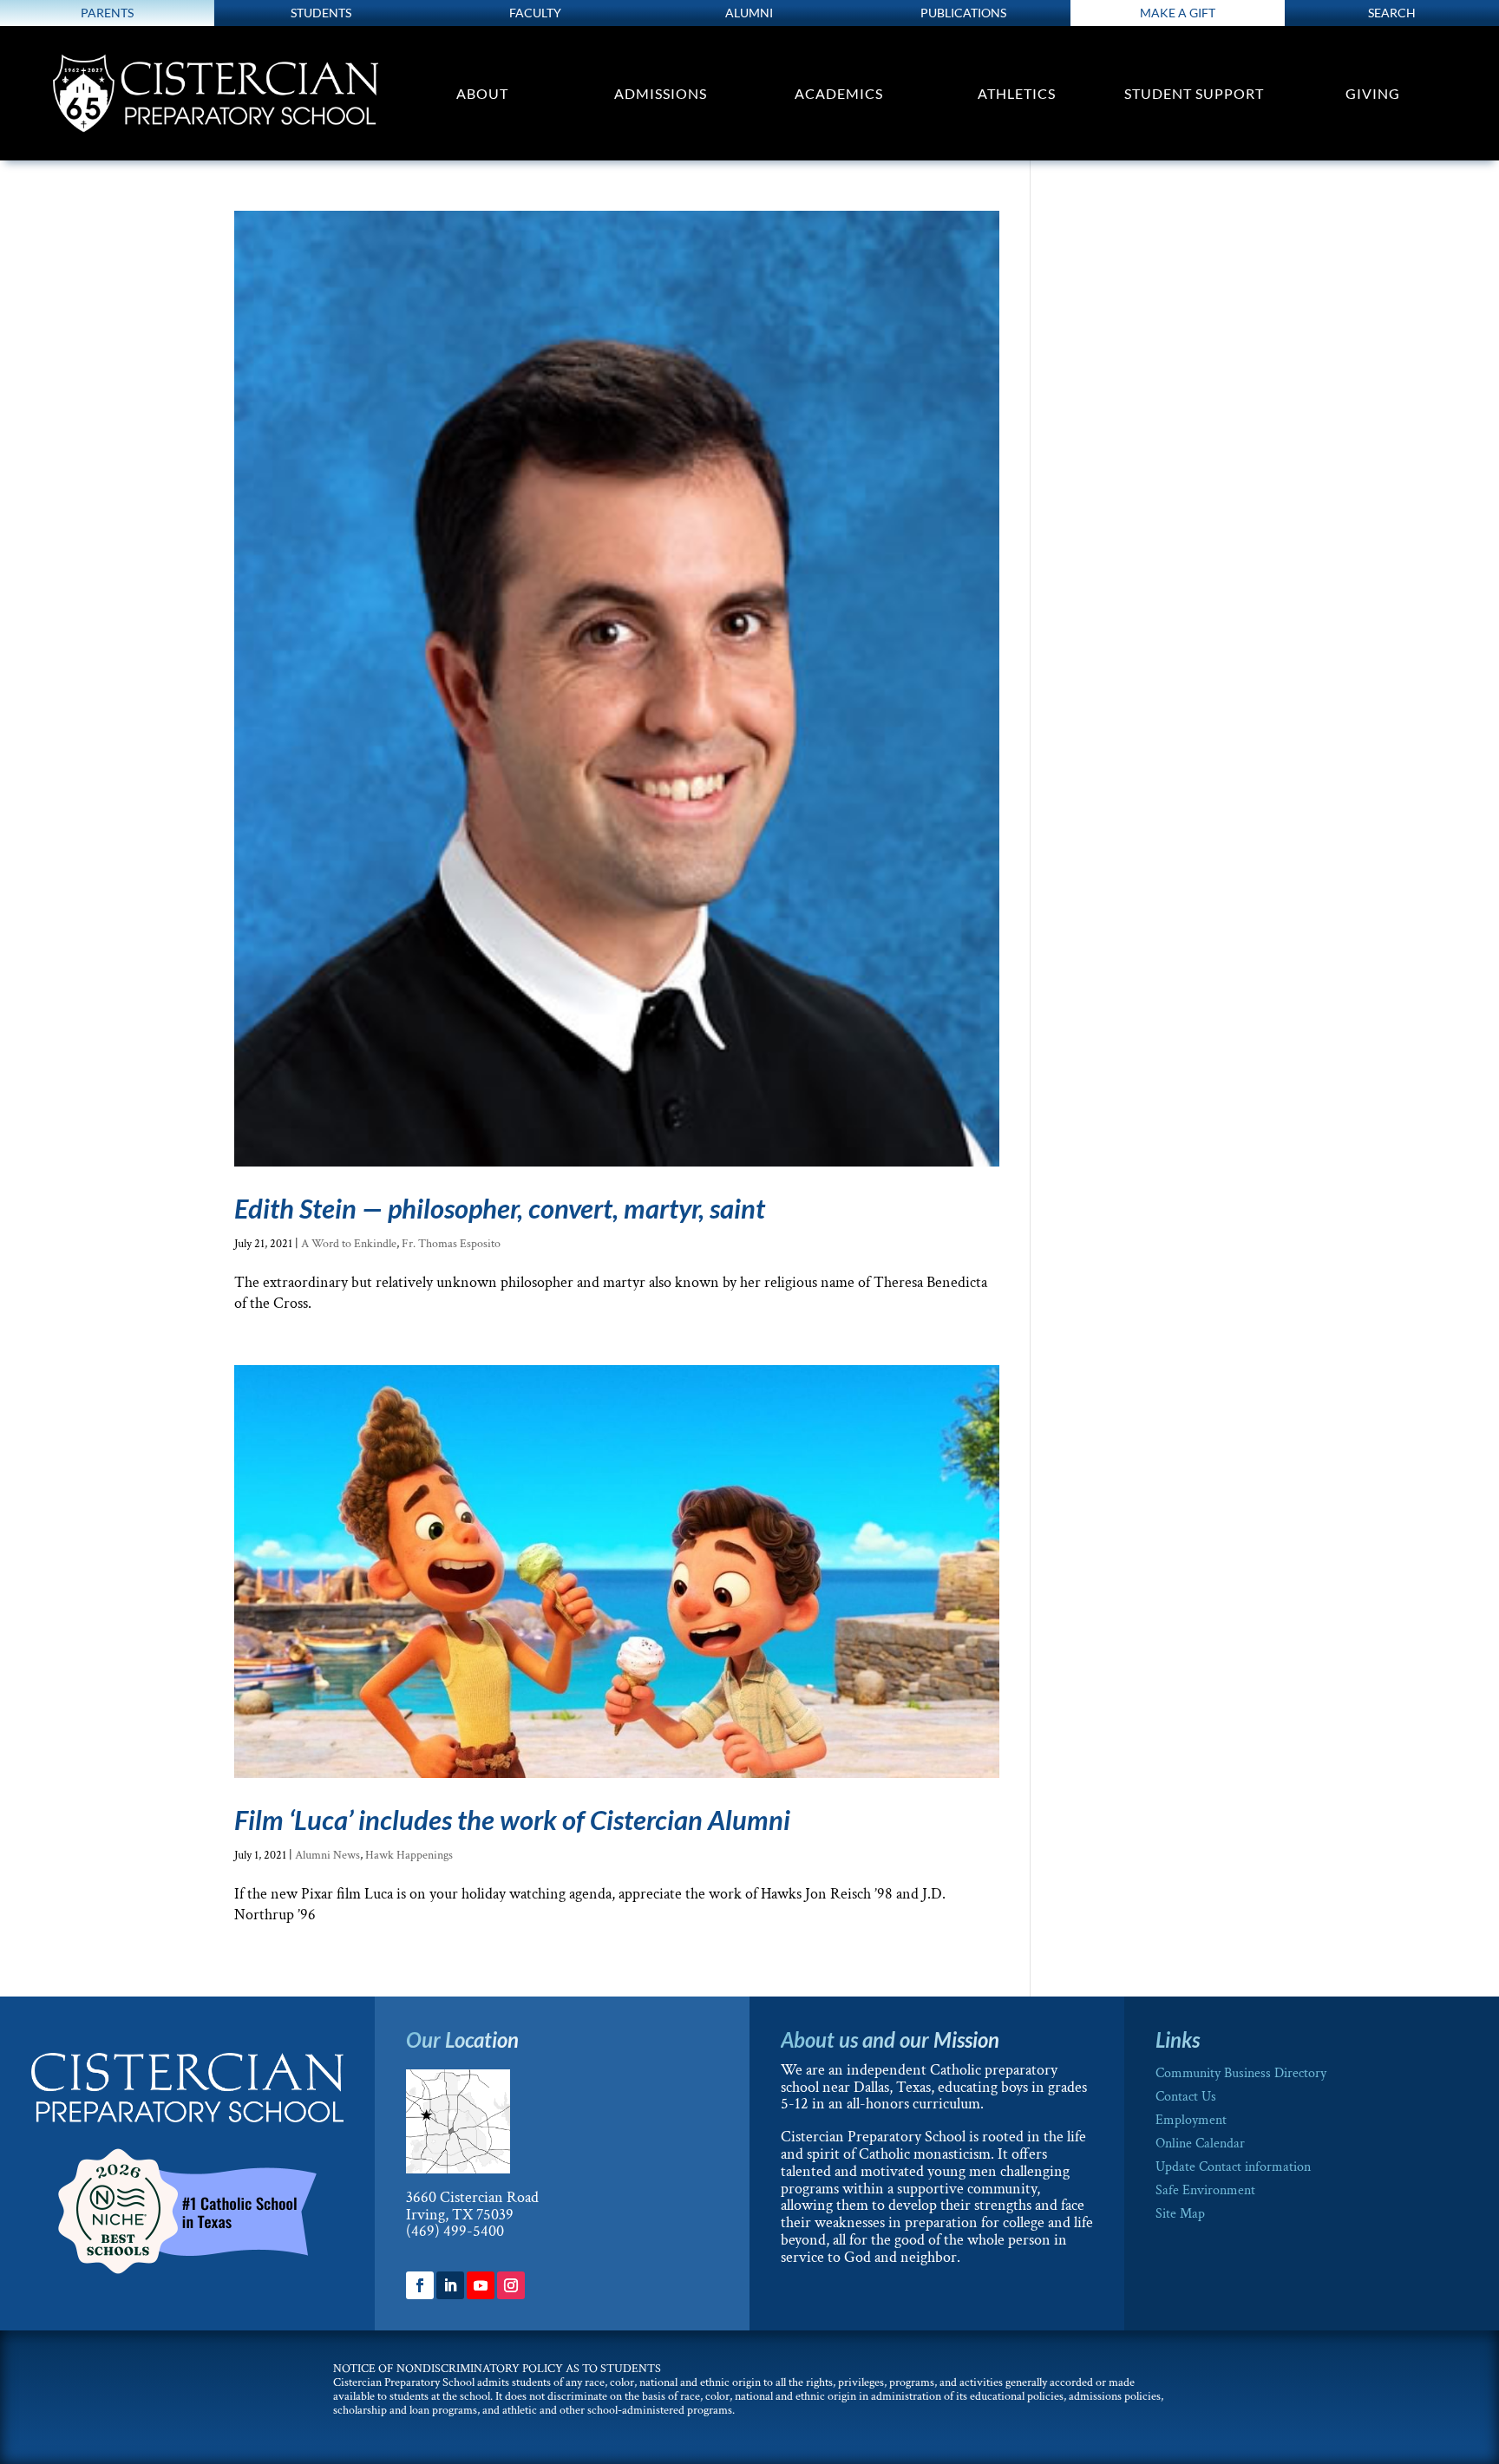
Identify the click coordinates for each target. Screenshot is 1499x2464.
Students (321, 13)
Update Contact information (1233, 2167)
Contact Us (1186, 2097)
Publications (963, 13)
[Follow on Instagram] (511, 2285)
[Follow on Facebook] (420, 2285)
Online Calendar (1200, 2144)
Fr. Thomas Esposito (451, 1244)
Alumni (749, 13)
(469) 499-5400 (455, 2231)
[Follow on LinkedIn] (450, 2285)
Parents (107, 13)
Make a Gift (1178, 13)
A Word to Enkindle (349, 1244)
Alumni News (327, 1855)
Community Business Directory (1241, 2073)
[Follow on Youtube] (481, 2285)
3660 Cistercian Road (472, 2197)
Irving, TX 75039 (460, 2215)
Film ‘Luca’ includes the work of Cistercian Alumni (512, 1820)
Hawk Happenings (409, 1855)
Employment (1191, 2120)
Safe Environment (1205, 2190)
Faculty (535, 13)
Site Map (1180, 2214)
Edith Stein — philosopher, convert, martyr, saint (500, 1208)
